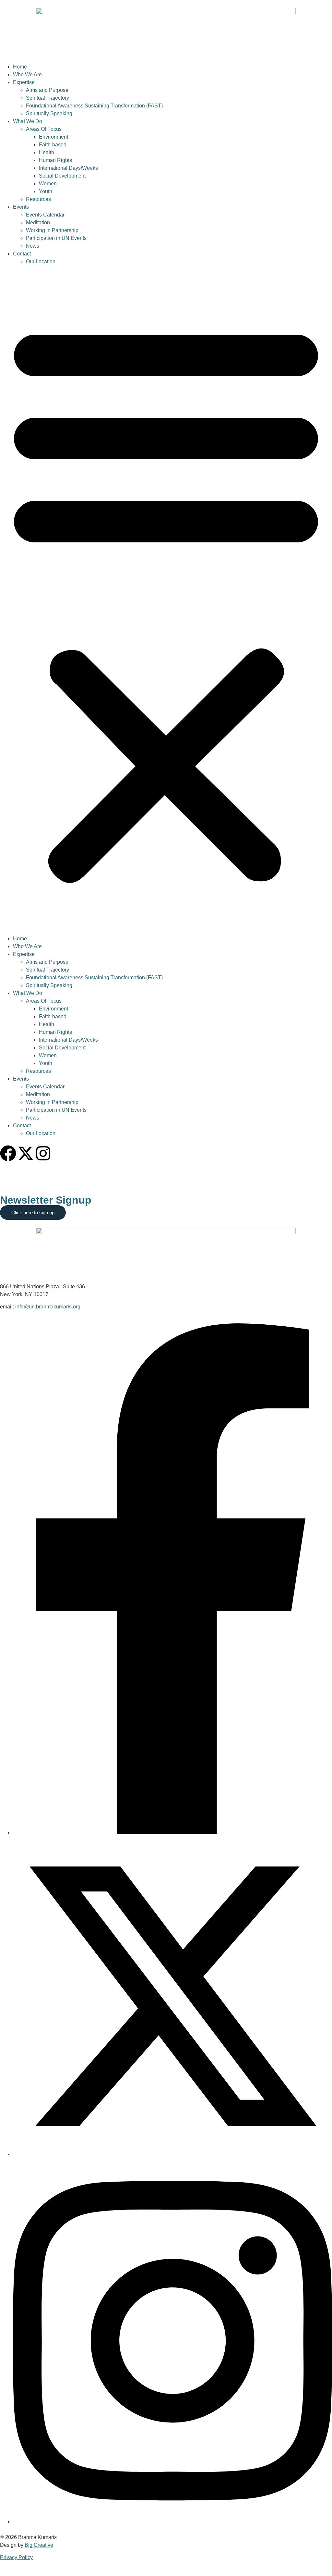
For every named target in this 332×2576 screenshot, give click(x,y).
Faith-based (53, 145)
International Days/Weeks (68, 168)
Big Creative (39, 2545)
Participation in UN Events (56, 238)
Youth (46, 191)
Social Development (62, 176)
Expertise (24, 82)
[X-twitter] (26, 1153)
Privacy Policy (16, 2557)
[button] (166, 600)
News (33, 246)
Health (47, 152)
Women (48, 184)
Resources (38, 199)
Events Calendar (45, 215)
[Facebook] (8, 1153)
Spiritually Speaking (49, 113)
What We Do (28, 121)
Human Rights (55, 160)
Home (20, 67)
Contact (22, 254)
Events (21, 207)
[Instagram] (43, 1153)
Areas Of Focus (44, 129)
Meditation (38, 223)
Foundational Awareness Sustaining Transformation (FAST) (94, 106)
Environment (53, 137)
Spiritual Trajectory (47, 98)
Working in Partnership (52, 230)
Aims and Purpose (47, 90)
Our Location (41, 261)
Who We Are (27, 74)
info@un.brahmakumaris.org (48, 1307)
